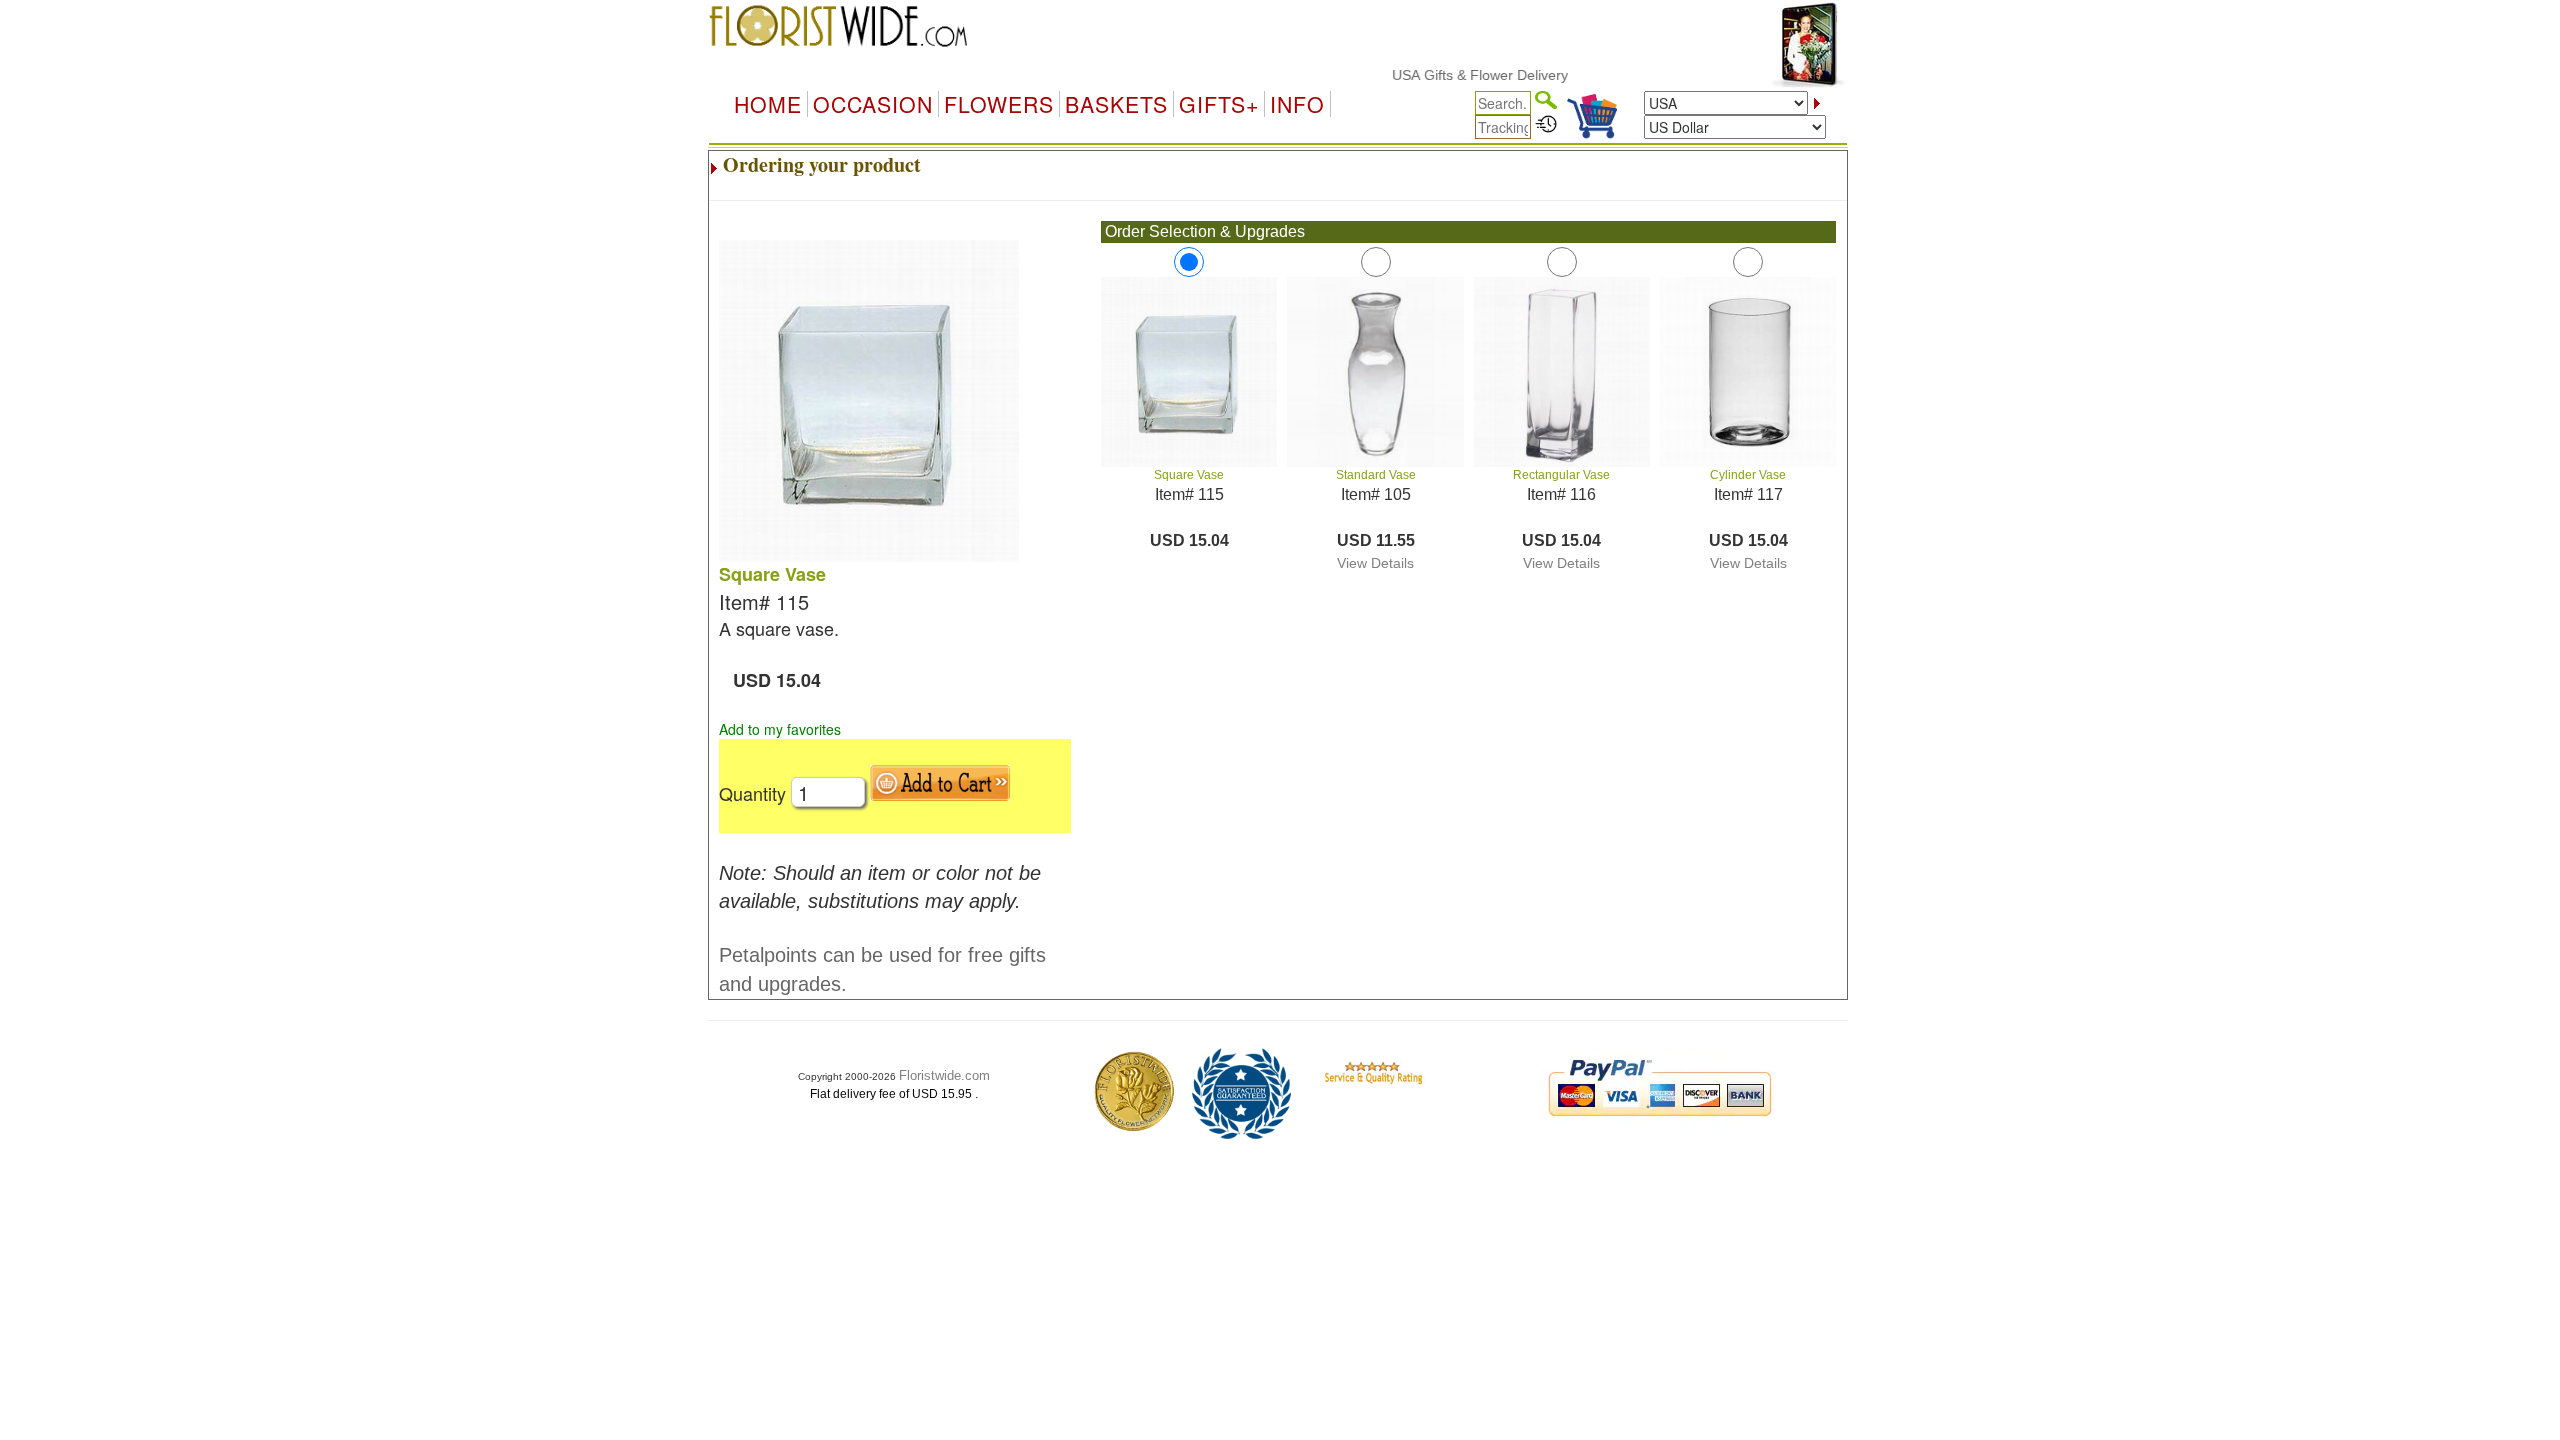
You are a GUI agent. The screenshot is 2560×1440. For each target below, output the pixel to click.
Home (768, 104)
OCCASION (873, 104)
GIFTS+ (1219, 104)
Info (1297, 104)
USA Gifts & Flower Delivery (1451, 75)
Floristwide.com (944, 1075)
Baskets (1116, 104)
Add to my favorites (780, 729)
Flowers (999, 104)
